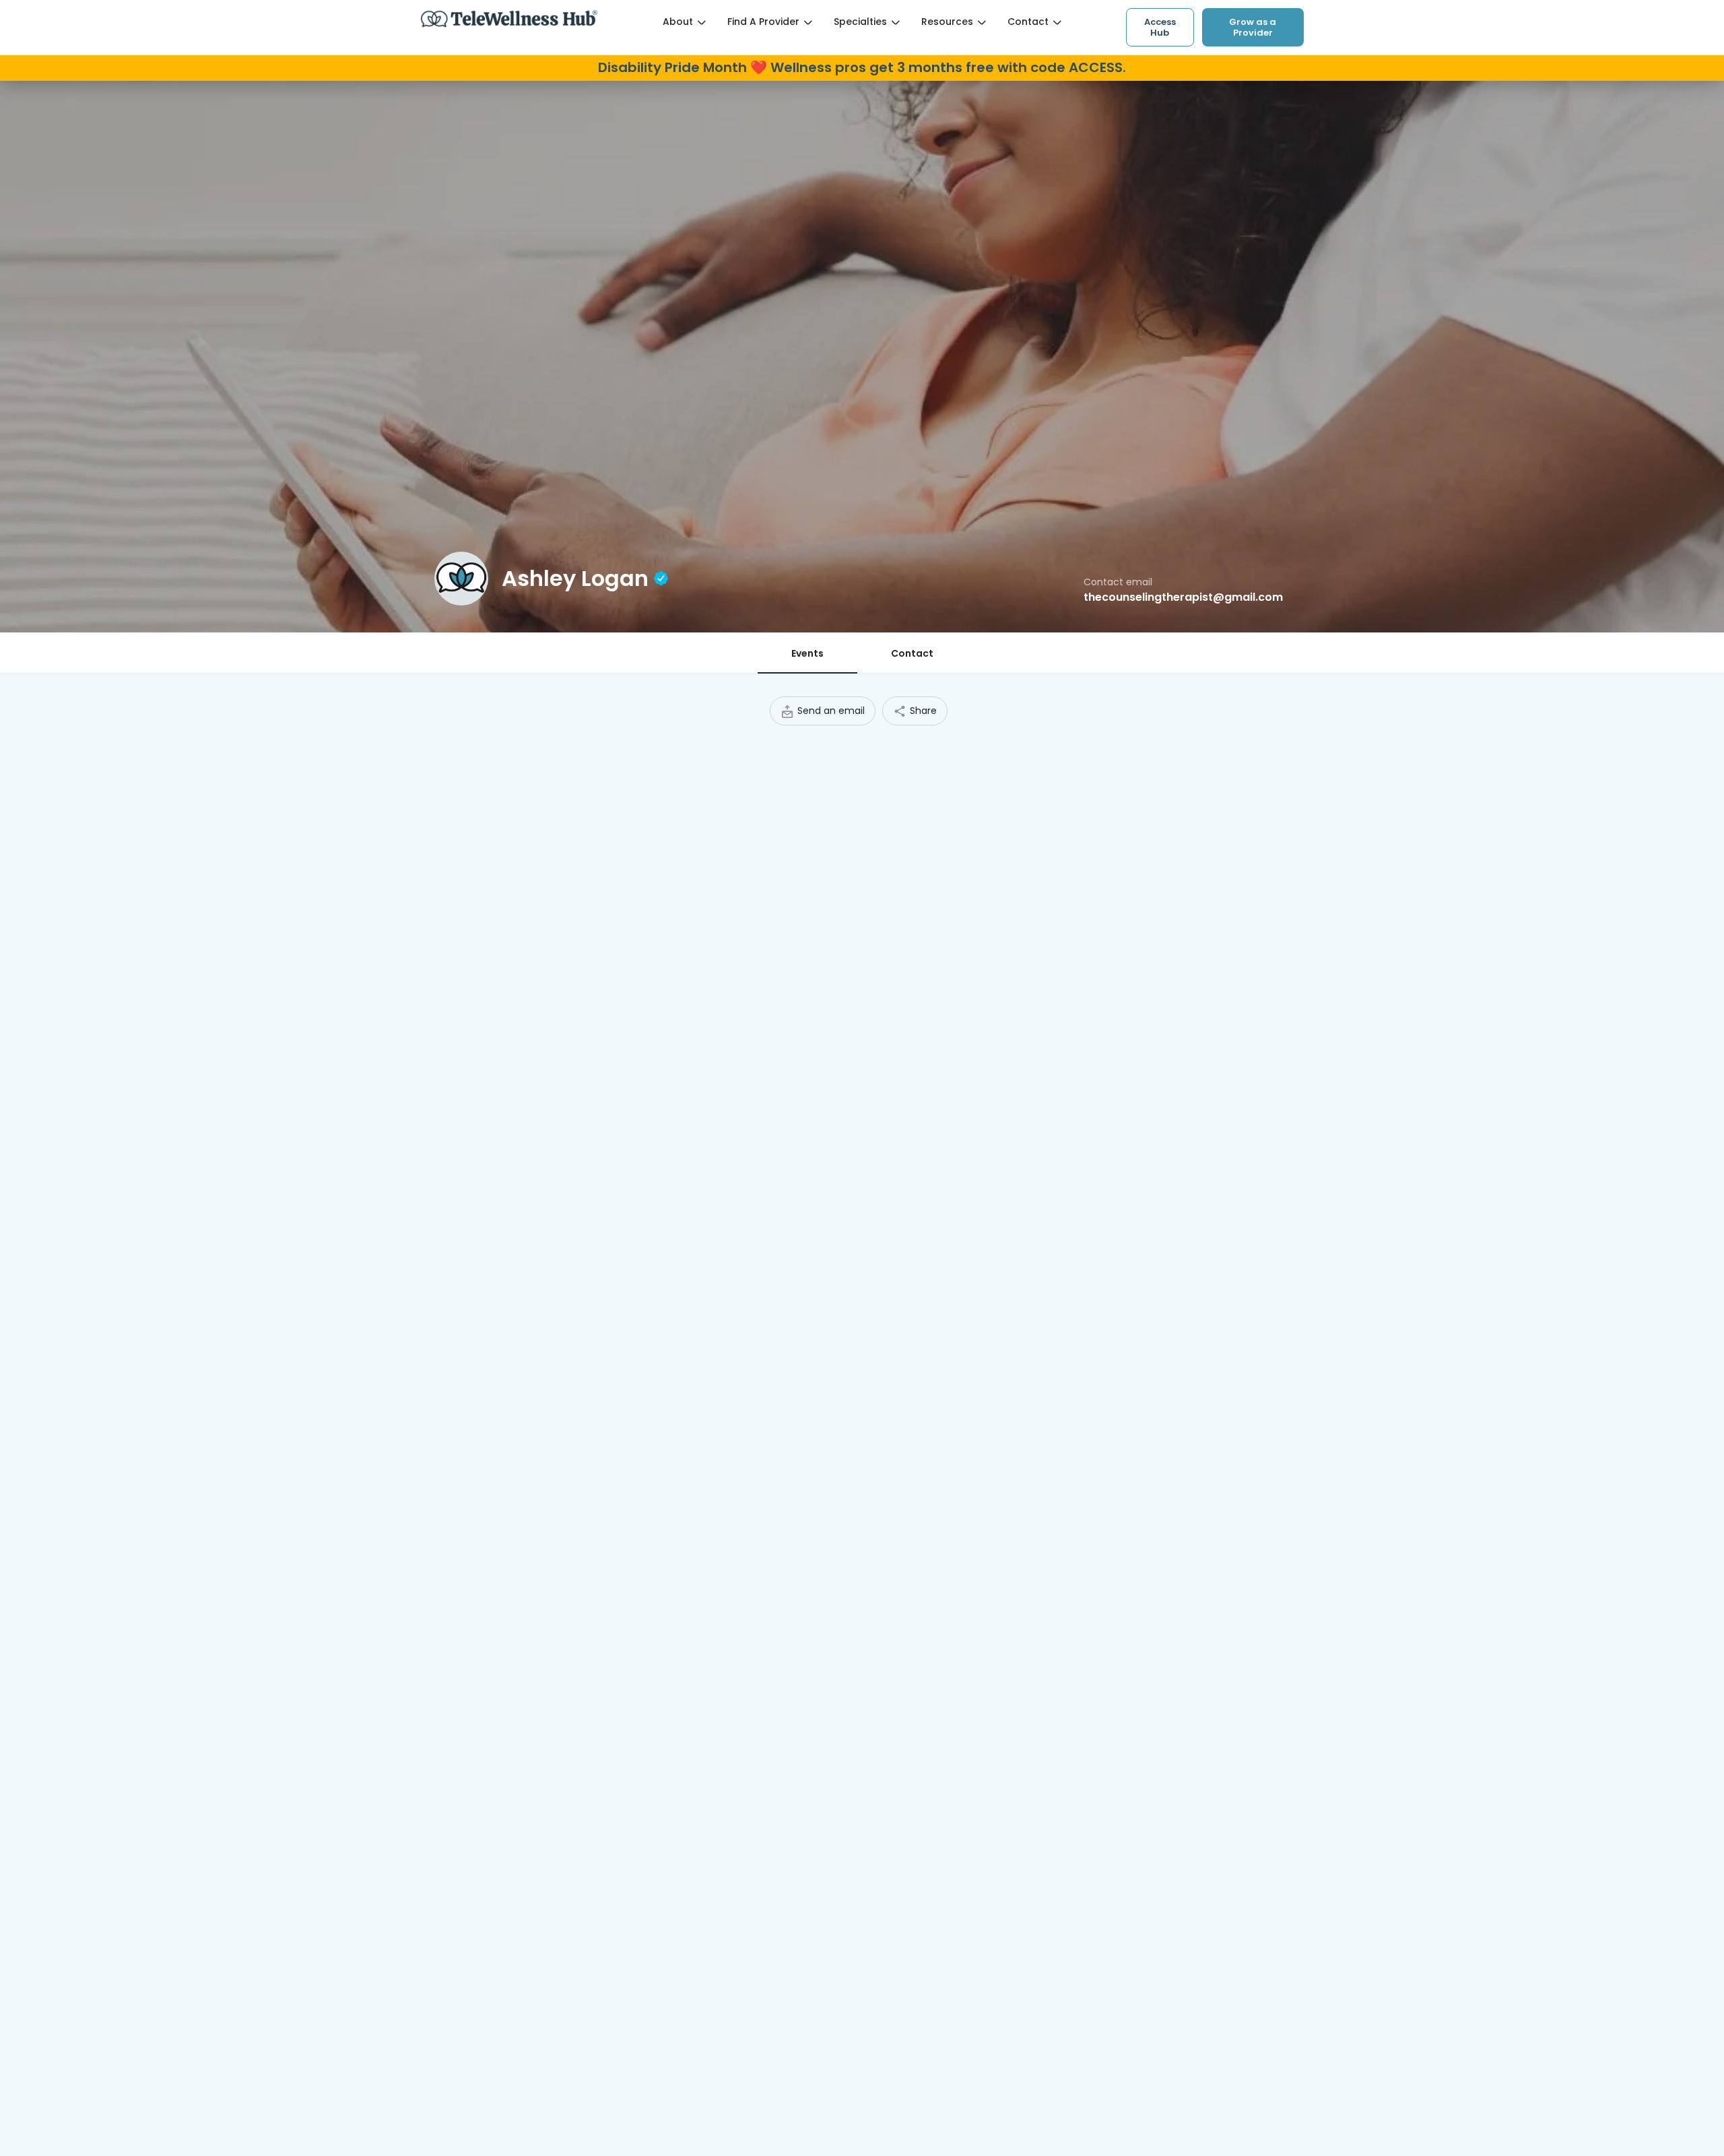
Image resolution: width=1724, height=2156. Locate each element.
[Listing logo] (461, 579)
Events (807, 653)
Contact (1028, 22)
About (678, 22)
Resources (947, 22)
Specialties (860, 22)
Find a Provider (763, 22)
